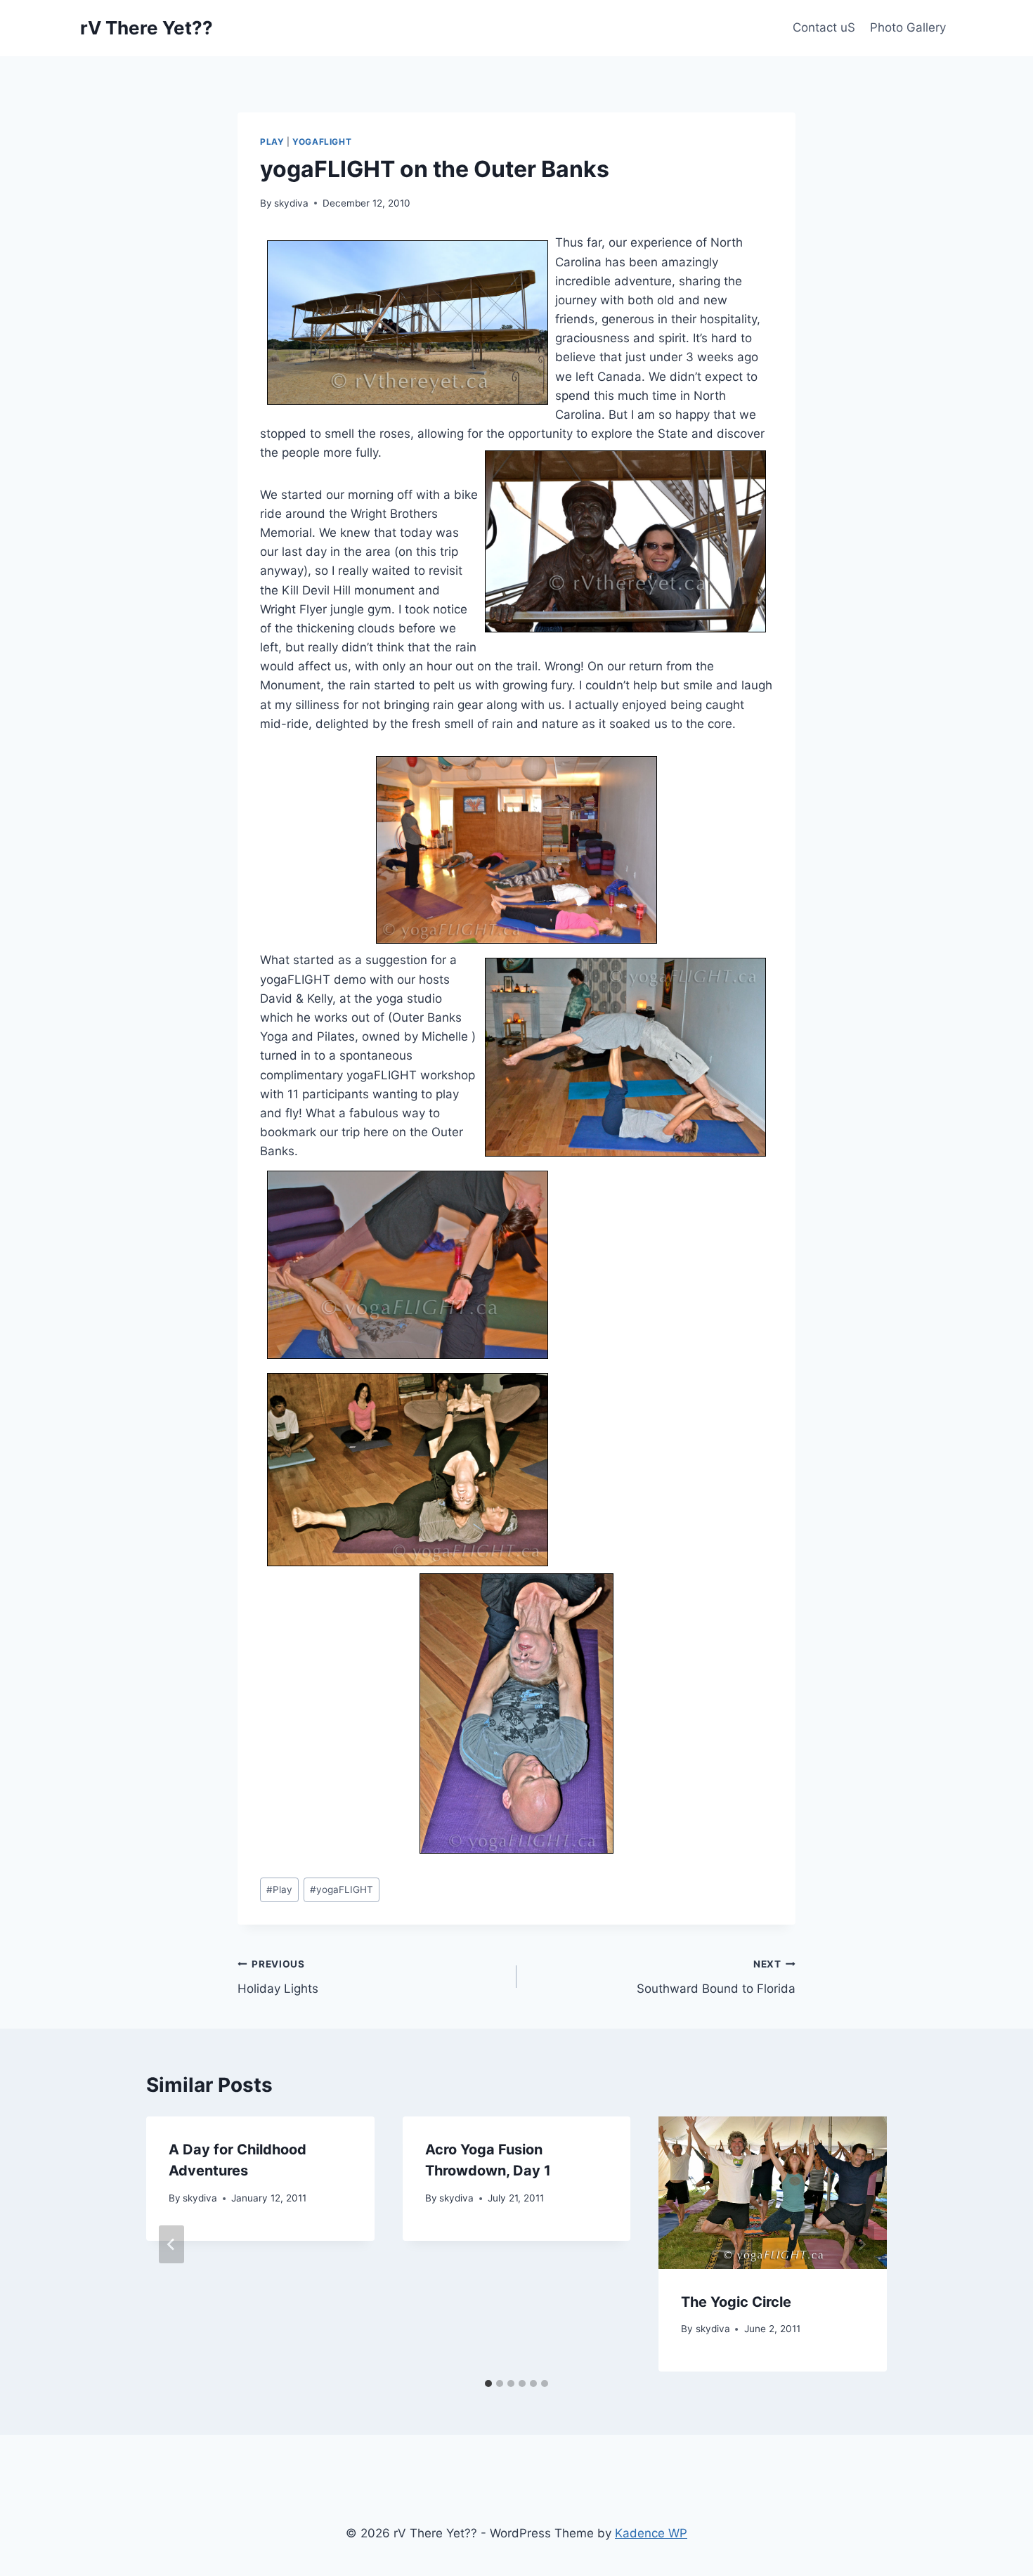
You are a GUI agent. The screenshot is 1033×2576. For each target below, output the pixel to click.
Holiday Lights (278, 1977)
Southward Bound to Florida (716, 1977)
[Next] (862, 2244)
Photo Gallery (908, 27)
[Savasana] (516, 850)
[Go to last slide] (171, 2244)
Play (272, 142)
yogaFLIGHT (322, 142)
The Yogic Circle (736, 2302)
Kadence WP (651, 2533)
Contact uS (824, 27)
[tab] (488, 2383)
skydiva (291, 203)
